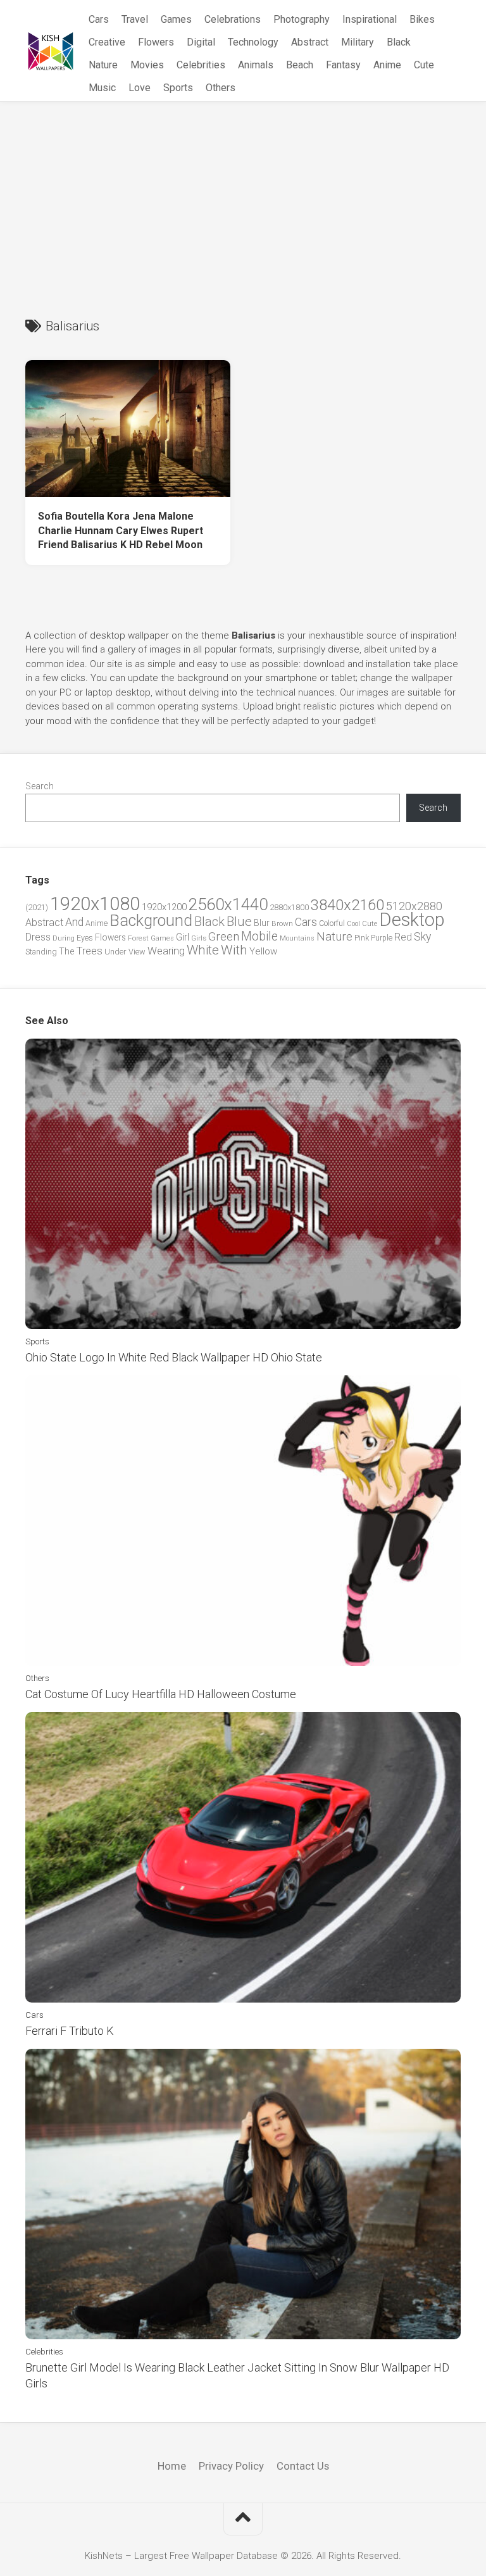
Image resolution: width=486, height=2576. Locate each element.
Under (115, 952)
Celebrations (233, 19)
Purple (382, 938)
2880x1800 (289, 907)
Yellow (263, 951)
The (66, 951)
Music (102, 88)
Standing (41, 952)
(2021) (37, 907)
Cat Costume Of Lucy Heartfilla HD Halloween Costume (161, 1694)
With (234, 950)
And (74, 922)
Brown (282, 923)
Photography (302, 19)
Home (172, 2466)
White (203, 950)
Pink (362, 938)
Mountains (297, 938)
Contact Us (303, 2466)
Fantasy (343, 65)
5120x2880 (414, 906)
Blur (262, 923)
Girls (199, 938)
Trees (89, 951)
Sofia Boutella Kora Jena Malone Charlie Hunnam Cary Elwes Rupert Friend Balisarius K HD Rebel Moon (121, 530)
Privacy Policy (231, 2466)
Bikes (422, 19)
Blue (239, 922)
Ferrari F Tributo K (70, 2031)
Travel (135, 19)
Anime (387, 65)
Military (358, 42)
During (64, 938)
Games (176, 19)
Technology (253, 42)
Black (399, 42)
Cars (99, 19)
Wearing (166, 951)
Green (224, 936)
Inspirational (370, 19)
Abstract (310, 42)
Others (221, 88)
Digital (201, 42)
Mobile (259, 936)
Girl (183, 937)
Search (40, 786)
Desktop (412, 920)
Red (403, 937)
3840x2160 (347, 905)
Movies (147, 65)
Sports (178, 88)
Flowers (156, 42)
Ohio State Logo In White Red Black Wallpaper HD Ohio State (174, 1357)
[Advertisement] (243, 197)
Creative (107, 42)
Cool (353, 924)
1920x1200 (164, 907)
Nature (103, 65)
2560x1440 (228, 904)
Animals (256, 65)
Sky (422, 937)
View (137, 952)
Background (151, 921)
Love (140, 88)
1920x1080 (95, 904)
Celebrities (201, 65)
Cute (424, 65)
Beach (300, 65)
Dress (38, 937)
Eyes (85, 938)
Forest (138, 938)
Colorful (332, 923)
